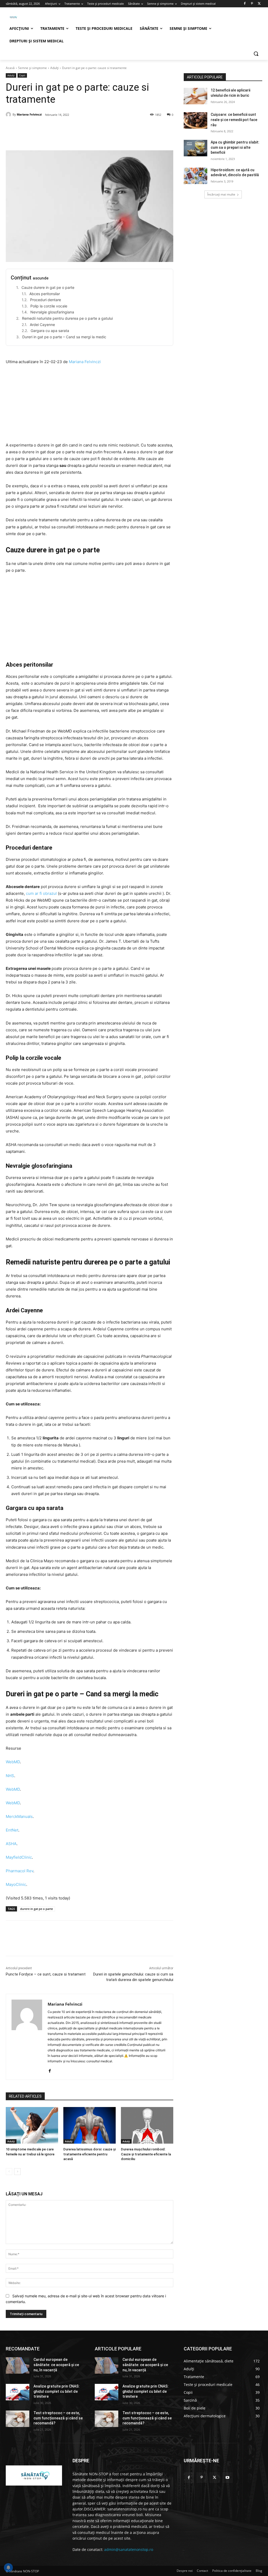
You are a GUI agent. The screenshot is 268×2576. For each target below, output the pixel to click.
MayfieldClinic (19, 1857)
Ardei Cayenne (42, 325)
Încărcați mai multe (221, 194)
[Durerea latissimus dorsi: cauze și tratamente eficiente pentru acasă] (90, 2125)
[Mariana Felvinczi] (9, 115)
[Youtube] (228, 2478)
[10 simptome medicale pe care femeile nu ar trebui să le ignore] (32, 2125)
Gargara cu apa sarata (50, 331)
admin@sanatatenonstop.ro (129, 2549)
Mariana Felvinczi (29, 114)
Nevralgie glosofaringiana (52, 312)
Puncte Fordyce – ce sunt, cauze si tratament (46, 1974)
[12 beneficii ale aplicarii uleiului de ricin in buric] (196, 96)
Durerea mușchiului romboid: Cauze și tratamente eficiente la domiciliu (146, 2154)
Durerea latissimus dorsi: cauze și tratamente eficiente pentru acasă (90, 2154)
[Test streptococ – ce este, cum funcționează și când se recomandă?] (18, 2419)
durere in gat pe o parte (37, 1909)
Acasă (10, 68)
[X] (259, 4)
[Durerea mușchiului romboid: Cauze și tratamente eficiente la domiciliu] (147, 2125)
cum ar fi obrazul (41, 893)
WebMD (13, 1762)
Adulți (54, 68)
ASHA (11, 1844)
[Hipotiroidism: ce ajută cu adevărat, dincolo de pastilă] (196, 176)
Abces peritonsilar (45, 294)
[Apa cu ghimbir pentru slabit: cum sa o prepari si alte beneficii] (196, 148)
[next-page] (17, 2172)
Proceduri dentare (46, 300)
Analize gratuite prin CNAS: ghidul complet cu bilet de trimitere (57, 2391)
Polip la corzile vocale (49, 306)
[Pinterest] (252, 4)
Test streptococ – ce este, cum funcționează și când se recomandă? (58, 2418)
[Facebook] (245, 4)
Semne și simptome (32, 68)
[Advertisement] (90, 405)
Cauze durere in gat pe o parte (48, 287)
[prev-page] (9, 2172)
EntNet (12, 1830)
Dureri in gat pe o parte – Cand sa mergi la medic (64, 337)
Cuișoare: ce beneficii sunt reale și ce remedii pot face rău (234, 120)
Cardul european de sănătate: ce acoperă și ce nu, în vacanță (56, 2365)
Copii (22, 75)
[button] (256, 54)
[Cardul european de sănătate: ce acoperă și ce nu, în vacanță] (18, 2365)
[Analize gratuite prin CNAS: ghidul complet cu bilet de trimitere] (18, 2392)
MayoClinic (16, 1884)
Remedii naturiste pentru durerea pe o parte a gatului (67, 318)
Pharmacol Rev (19, 1871)
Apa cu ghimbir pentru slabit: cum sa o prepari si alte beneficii (235, 147)
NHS (10, 1776)
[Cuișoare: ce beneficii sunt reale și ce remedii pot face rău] (196, 120)
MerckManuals (19, 1816)
